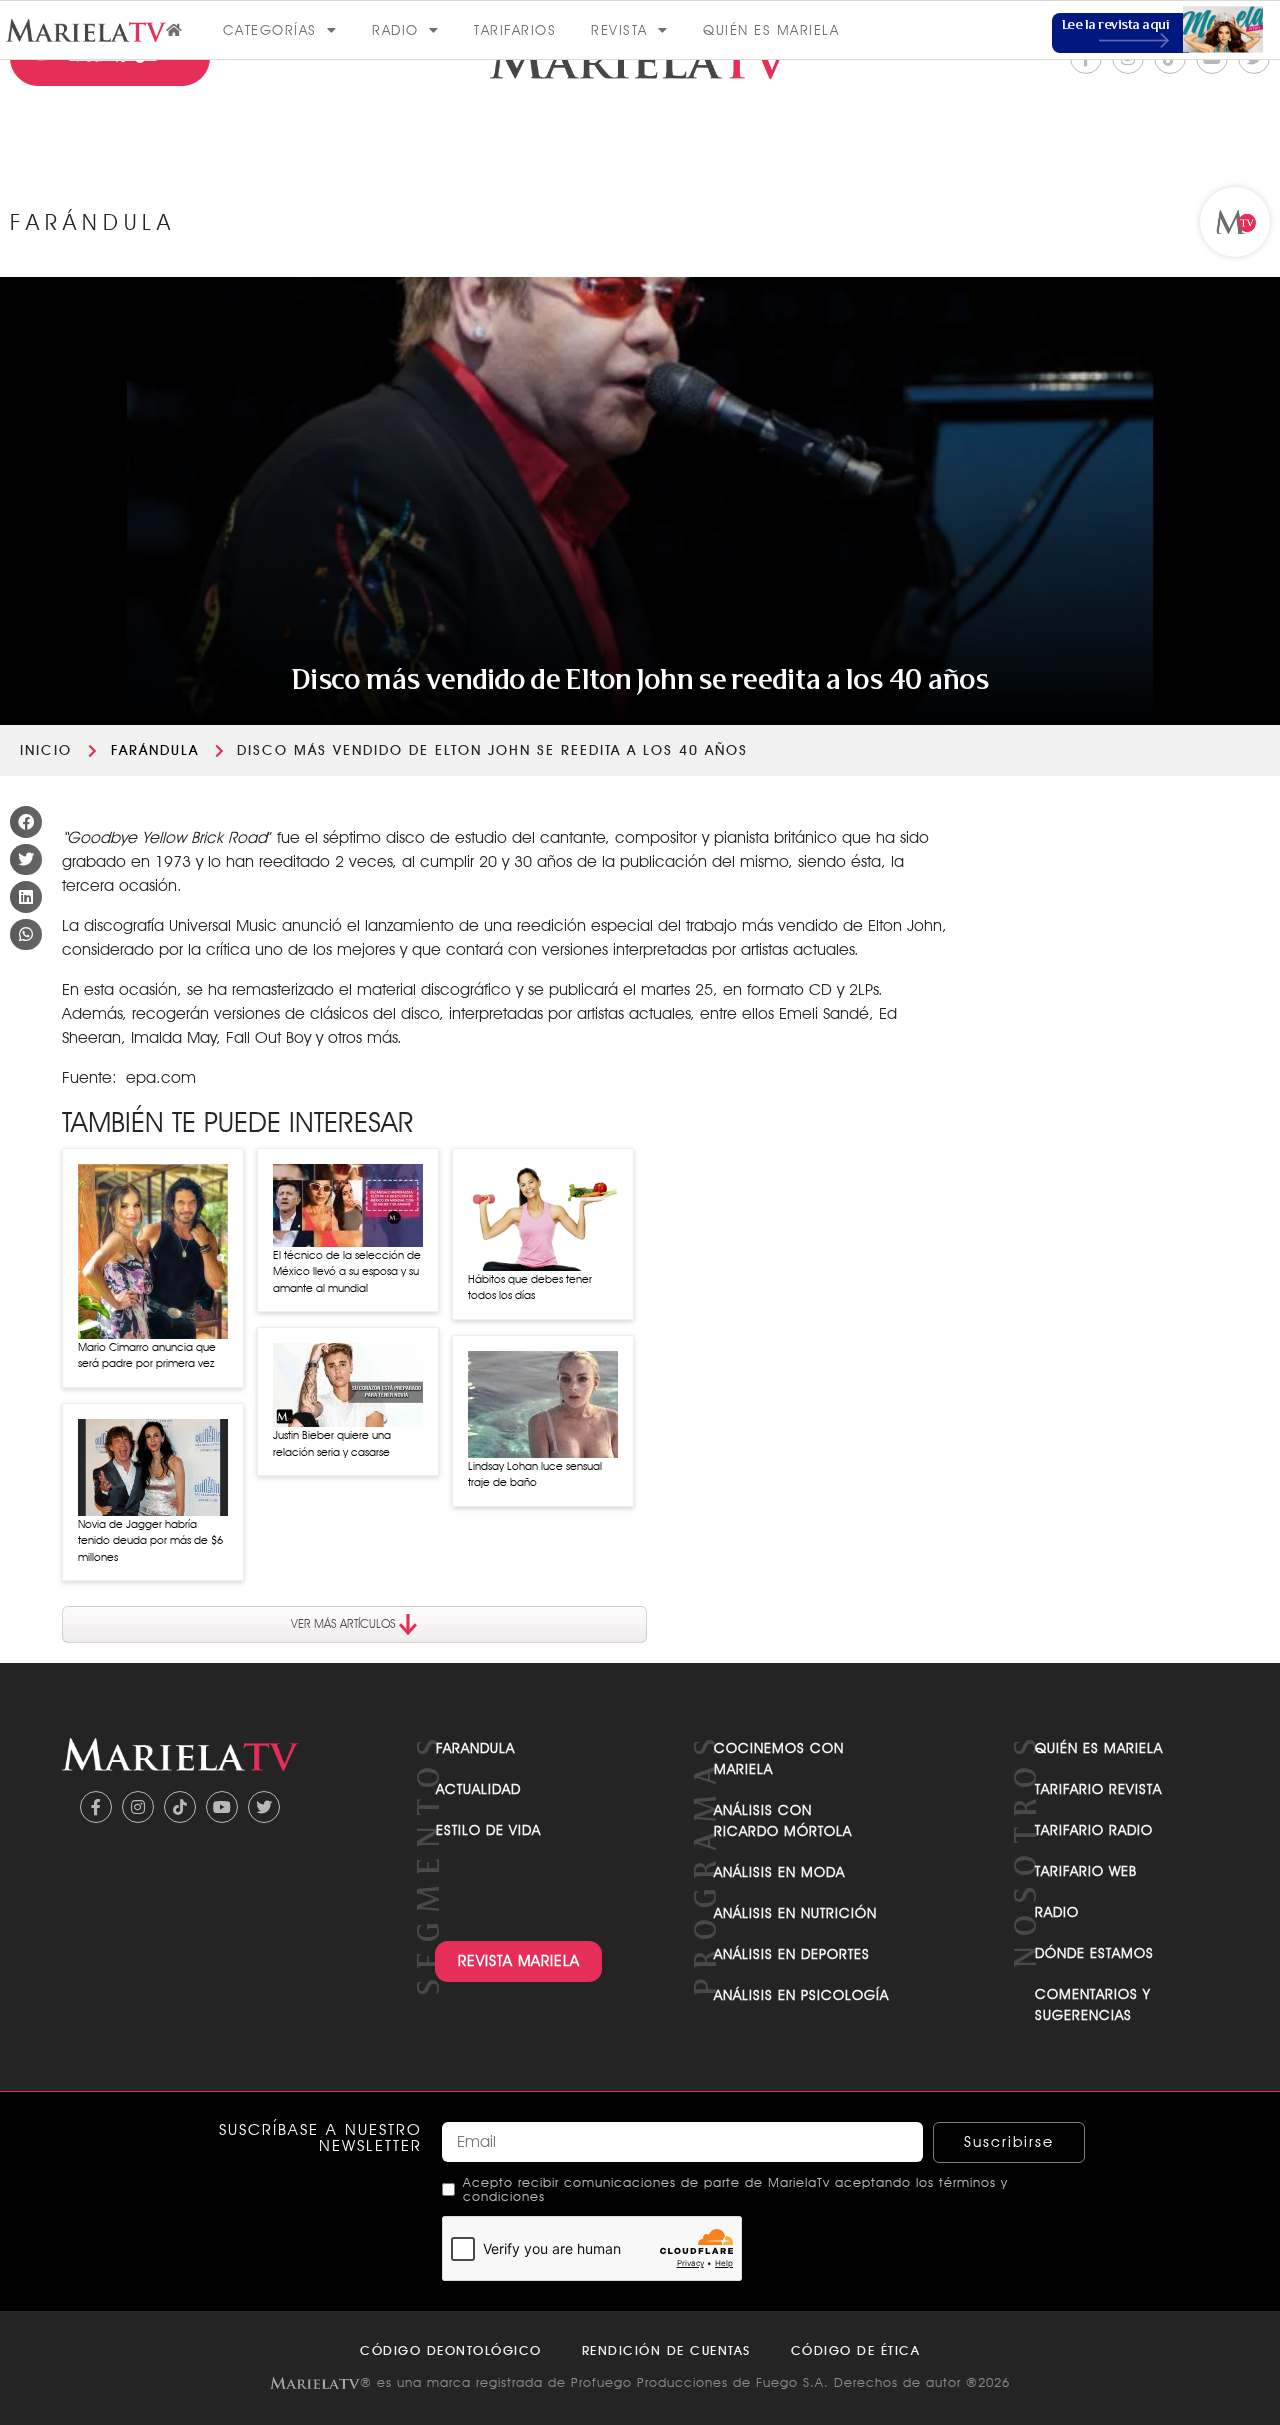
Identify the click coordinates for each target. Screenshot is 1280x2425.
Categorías (270, 30)
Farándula (155, 750)
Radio (395, 30)
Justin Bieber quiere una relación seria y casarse (332, 1443)
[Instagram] (138, 1807)
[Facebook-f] (96, 1807)
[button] (26, 822)
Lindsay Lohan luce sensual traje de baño (535, 1474)
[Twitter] (264, 1807)
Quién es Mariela (771, 30)
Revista (619, 30)
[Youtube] (222, 1807)
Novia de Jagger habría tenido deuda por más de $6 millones (150, 1540)
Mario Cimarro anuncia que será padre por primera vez (147, 1355)
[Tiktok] (180, 1807)
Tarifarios (515, 30)
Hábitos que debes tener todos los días (530, 1287)
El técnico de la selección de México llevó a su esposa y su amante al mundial (347, 1271)
